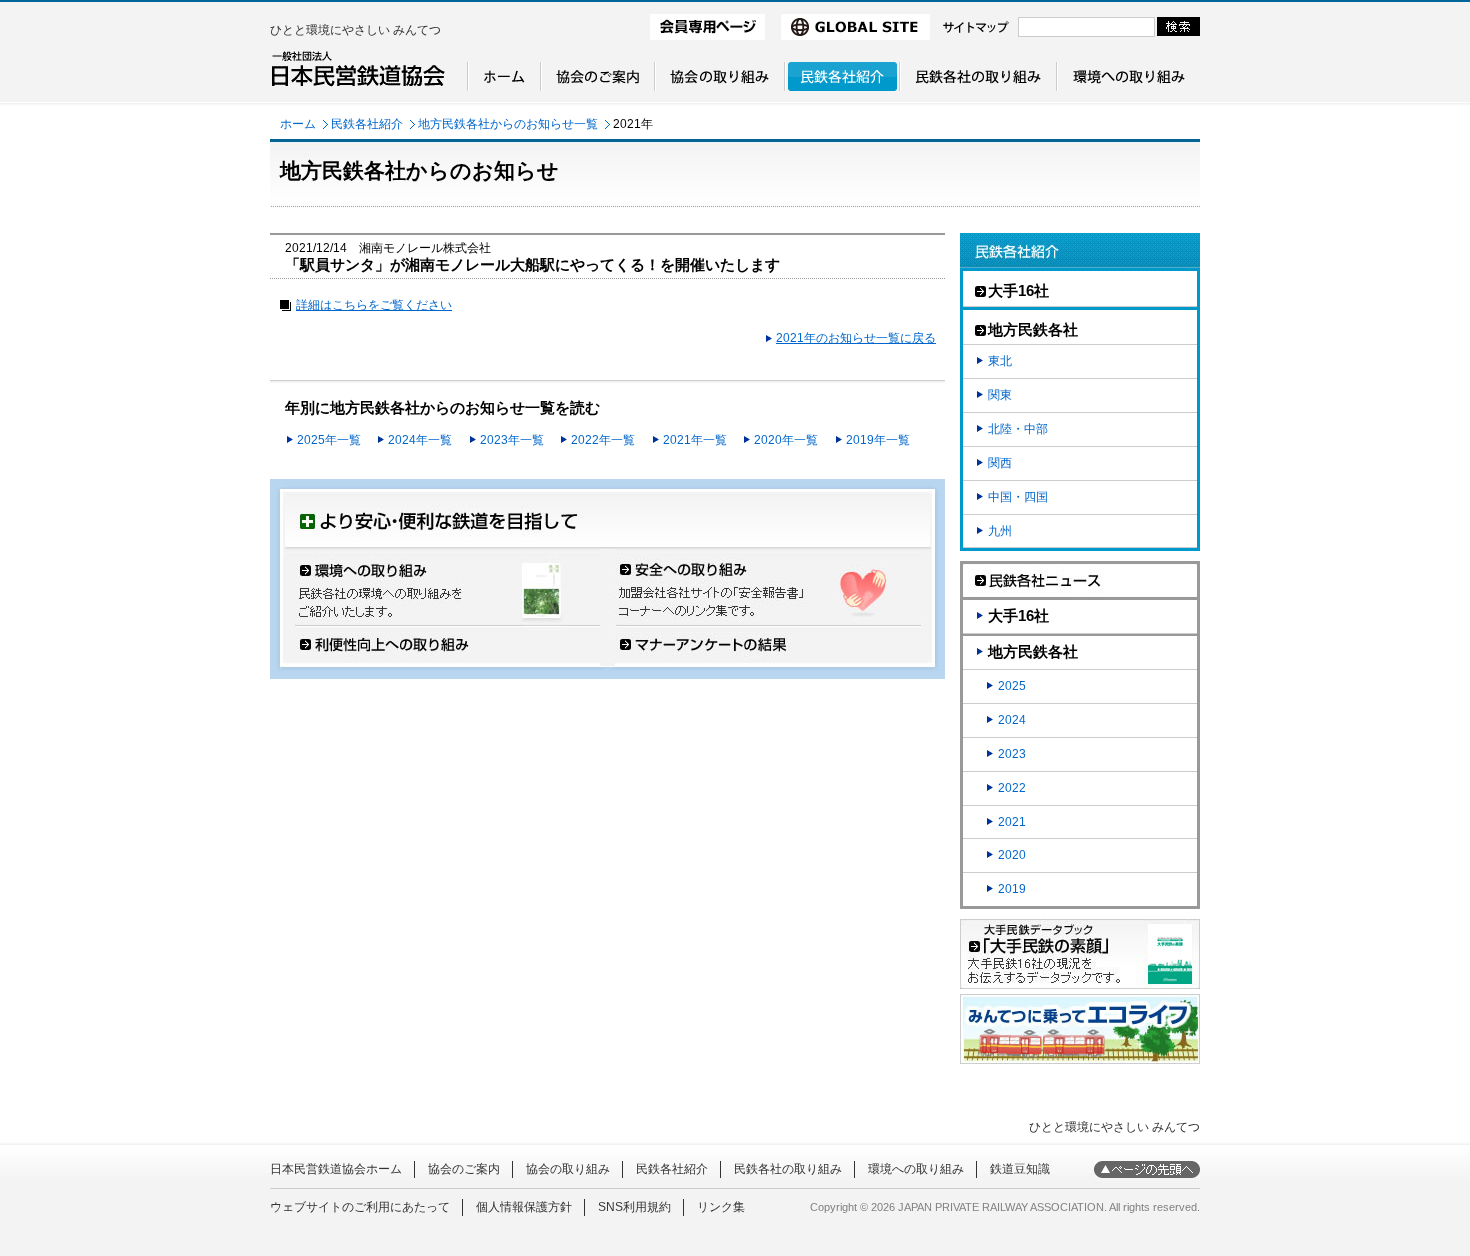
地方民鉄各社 (1033, 652)
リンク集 (721, 1207)
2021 (1012, 822)
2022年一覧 (603, 440)
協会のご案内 (464, 1169)
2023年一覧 (512, 440)
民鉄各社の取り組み (788, 1169)
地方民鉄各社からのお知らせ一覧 (508, 124)
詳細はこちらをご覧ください (374, 305)
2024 (1012, 720)
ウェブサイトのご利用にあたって (360, 1207)
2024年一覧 (420, 440)
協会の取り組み (568, 1169)
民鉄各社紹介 (367, 124)
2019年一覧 (878, 440)
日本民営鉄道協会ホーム (336, 1169)
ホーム (298, 124)
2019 (1012, 889)
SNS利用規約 (634, 1207)
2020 (1012, 855)
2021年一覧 (695, 440)
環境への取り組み (916, 1169)
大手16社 (1018, 616)
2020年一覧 (786, 440)
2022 (1012, 788)
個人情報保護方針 (524, 1207)
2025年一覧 (329, 440)
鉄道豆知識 (1020, 1169)
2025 (1012, 686)
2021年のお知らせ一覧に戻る (856, 338)
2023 (1012, 754)
